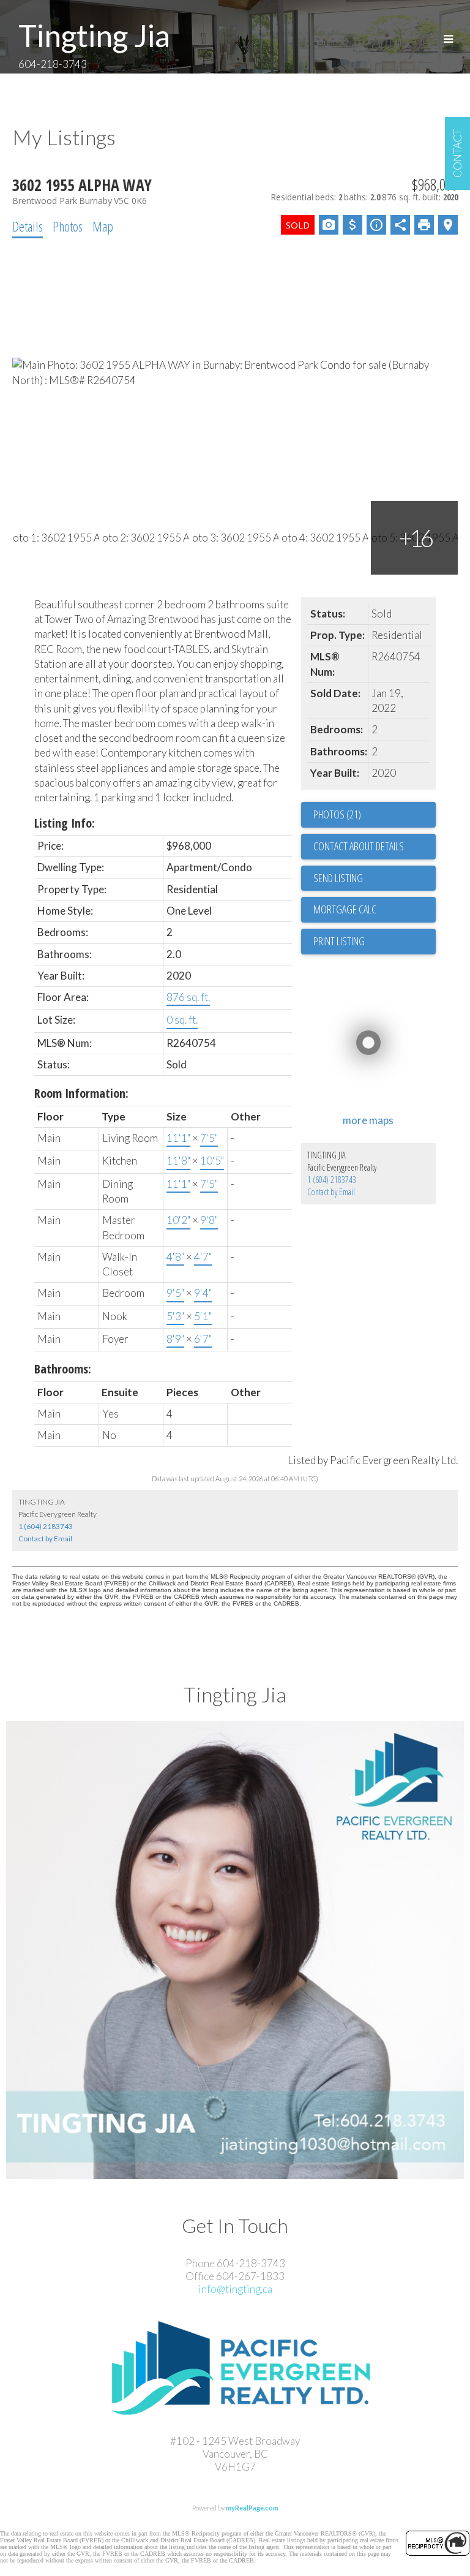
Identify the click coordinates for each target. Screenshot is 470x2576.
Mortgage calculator (375, 910)
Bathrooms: (63, 1369)
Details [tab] (28, 226)
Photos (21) (337, 814)
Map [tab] (103, 226)
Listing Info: (65, 823)
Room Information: (81, 1093)
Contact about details (359, 846)
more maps (368, 1120)
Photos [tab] (68, 226)
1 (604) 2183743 (332, 1180)
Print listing (339, 941)
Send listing (338, 878)
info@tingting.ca (235, 2289)
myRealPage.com (252, 2508)
